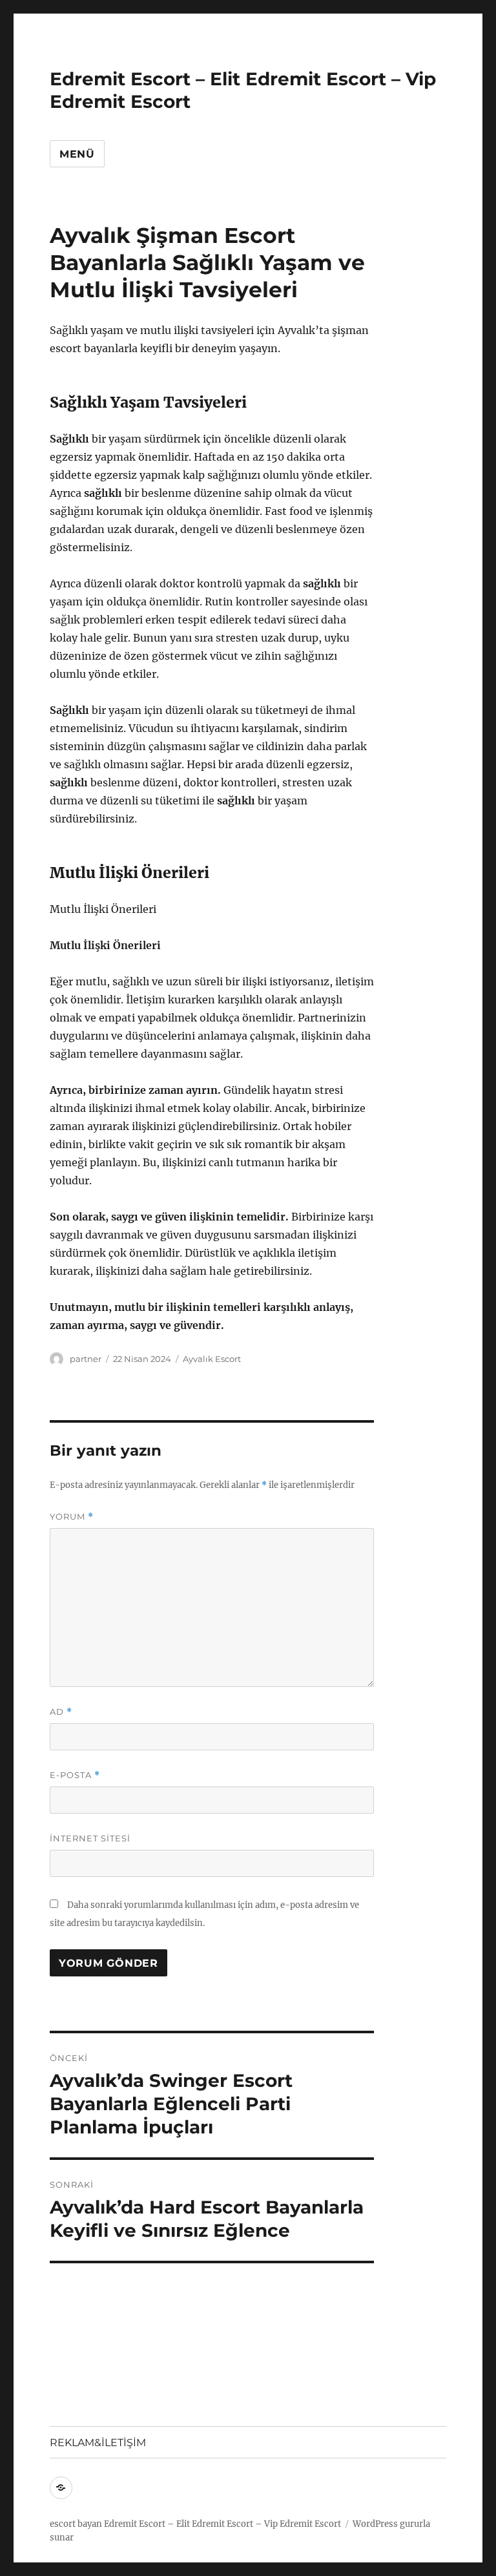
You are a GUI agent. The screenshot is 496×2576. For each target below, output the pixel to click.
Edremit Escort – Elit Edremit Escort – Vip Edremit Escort (222, 2524)
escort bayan (76, 2524)
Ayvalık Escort (212, 1359)
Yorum (72, 1517)
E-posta (75, 1775)
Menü (77, 154)
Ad (61, 1712)
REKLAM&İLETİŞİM (98, 2443)
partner (86, 1359)
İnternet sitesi (90, 1838)
